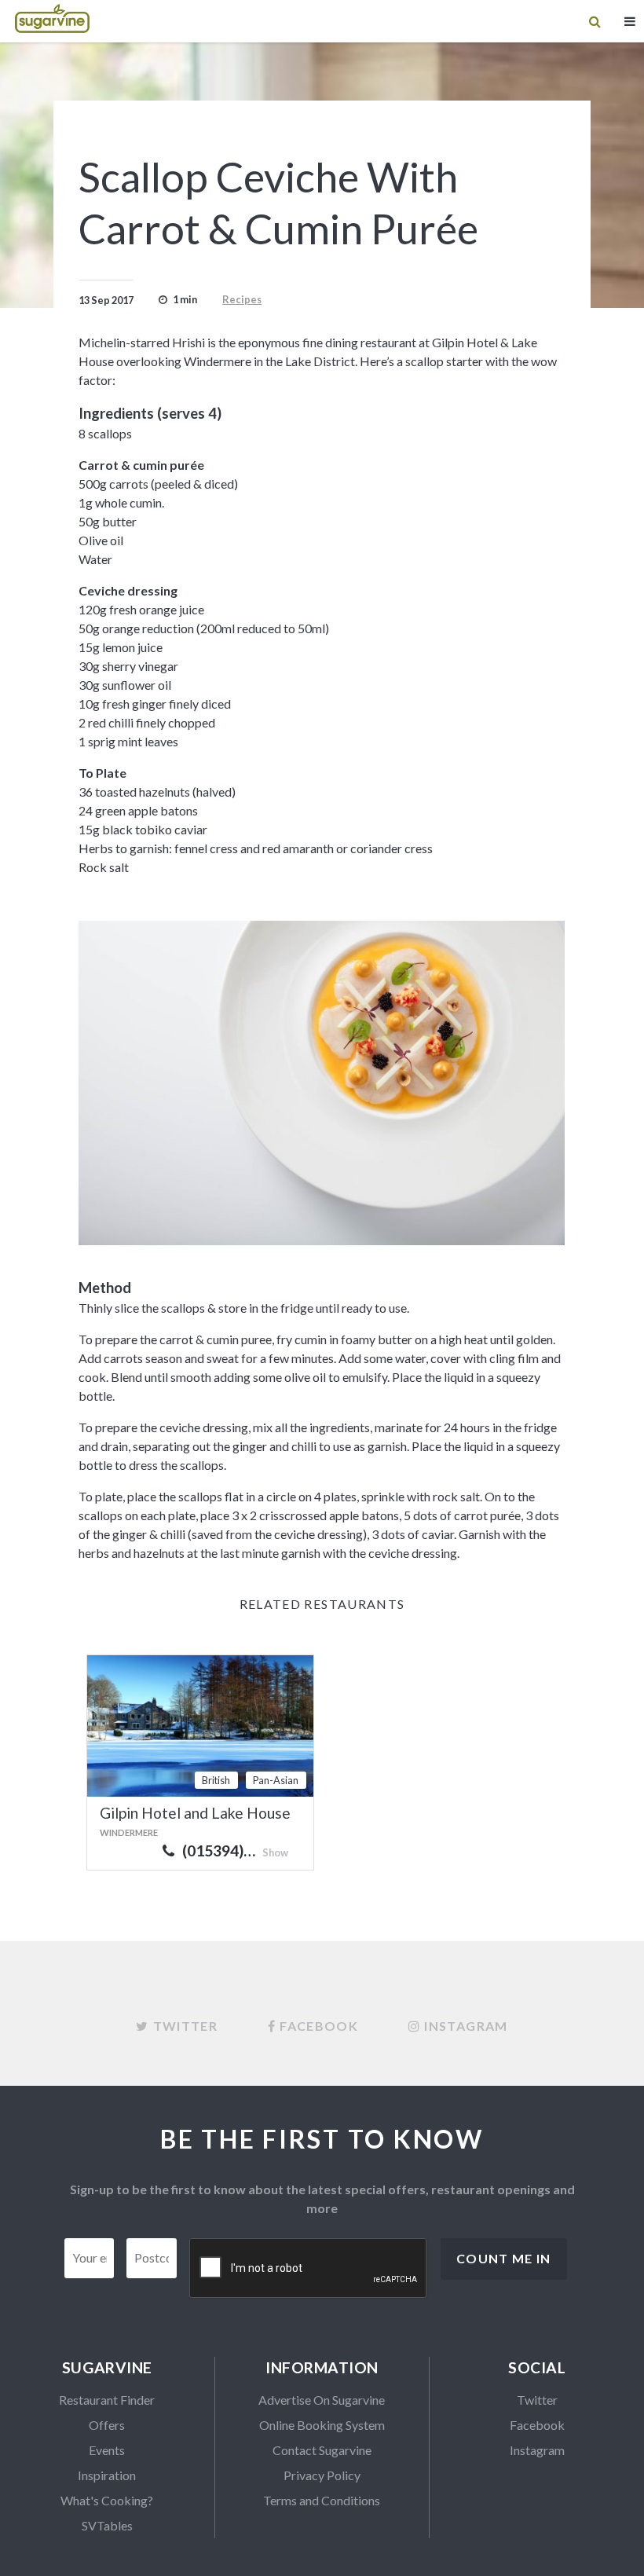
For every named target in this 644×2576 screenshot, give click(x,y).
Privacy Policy (322, 2475)
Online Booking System (322, 2425)
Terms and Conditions (322, 2500)
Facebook (537, 2425)
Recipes (242, 299)
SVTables (107, 2525)
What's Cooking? (107, 2500)
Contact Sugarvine (322, 2450)
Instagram (537, 2450)
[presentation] (309, 2269)
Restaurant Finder (107, 2400)
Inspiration (107, 2475)
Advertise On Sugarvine (322, 2400)
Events (107, 2450)
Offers (107, 2425)
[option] (322, 1083)
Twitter (537, 2400)
